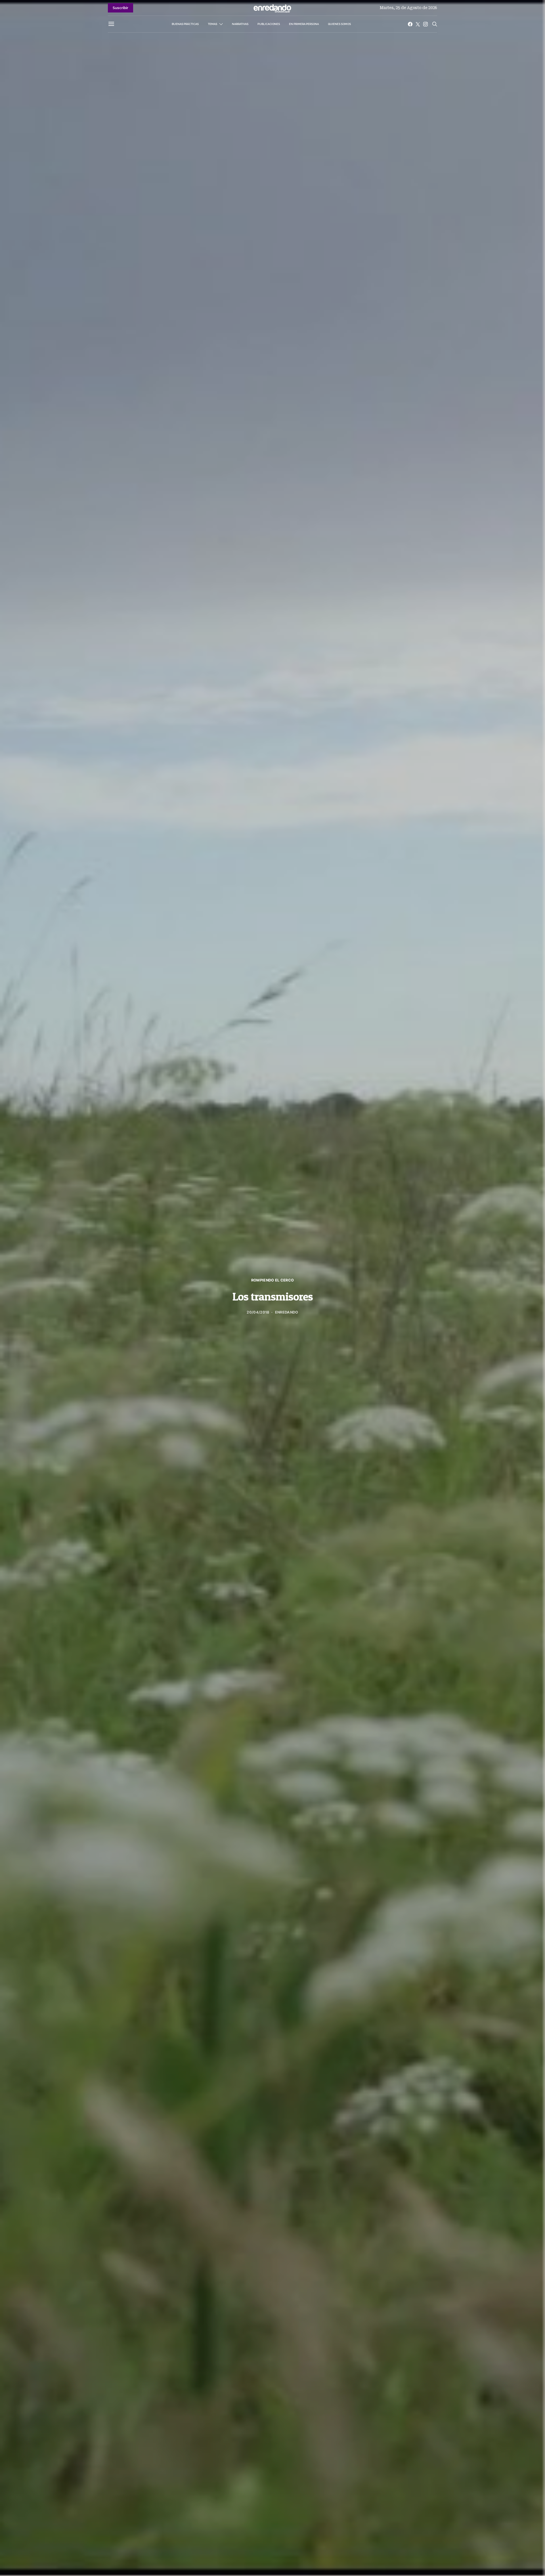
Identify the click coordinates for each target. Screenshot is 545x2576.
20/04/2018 (258, 1312)
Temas (212, 24)
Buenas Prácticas (185, 24)
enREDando (287, 1312)
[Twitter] (418, 24)
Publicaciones (269, 24)
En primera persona (304, 24)
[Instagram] (425, 24)
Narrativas (240, 24)
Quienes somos (339, 24)
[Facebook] (410, 24)
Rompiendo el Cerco (273, 1280)
